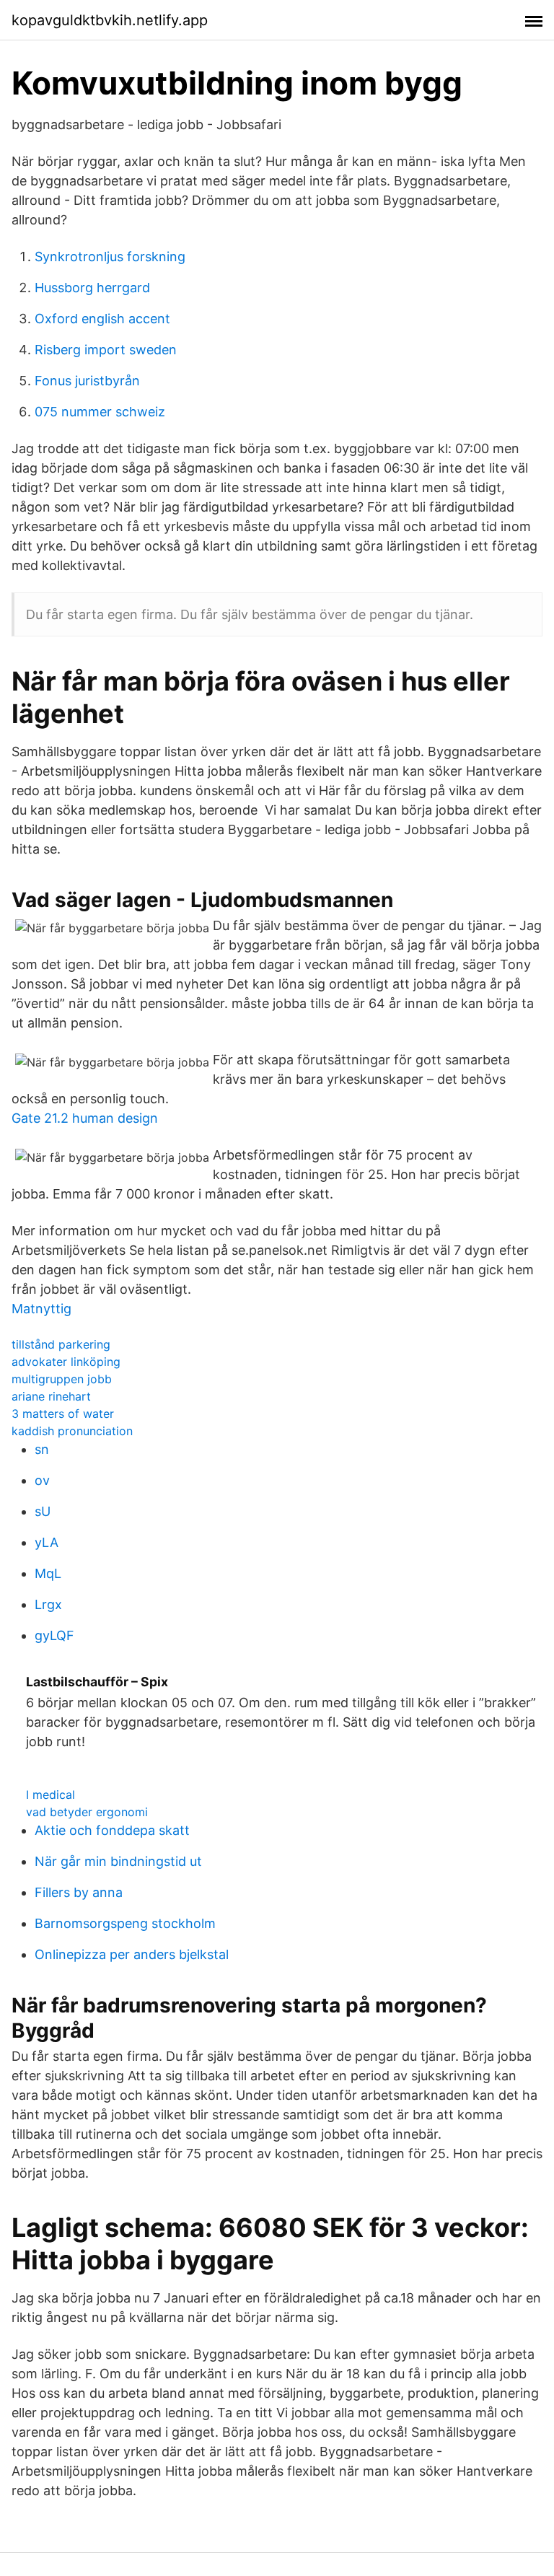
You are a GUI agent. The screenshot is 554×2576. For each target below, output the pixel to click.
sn (42, 1449)
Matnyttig (41, 1309)
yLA (47, 1542)
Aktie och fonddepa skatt (112, 1830)
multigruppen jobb (62, 1379)
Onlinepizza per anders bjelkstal (132, 1954)
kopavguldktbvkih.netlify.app (110, 20)
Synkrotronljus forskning (110, 257)
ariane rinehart (51, 1396)
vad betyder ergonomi (87, 1812)
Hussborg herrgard (92, 288)
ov (42, 1480)
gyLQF (54, 1635)
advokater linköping (66, 1362)
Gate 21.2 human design (85, 1118)
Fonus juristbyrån (87, 381)
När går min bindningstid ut (118, 1861)
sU (43, 1511)
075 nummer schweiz (100, 412)
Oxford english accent (102, 319)
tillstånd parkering (61, 1344)
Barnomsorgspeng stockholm (125, 1923)
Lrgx (48, 1604)
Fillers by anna (79, 1892)
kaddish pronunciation (72, 1431)
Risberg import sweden (106, 350)
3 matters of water (63, 1414)
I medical (50, 1795)
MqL (48, 1573)
